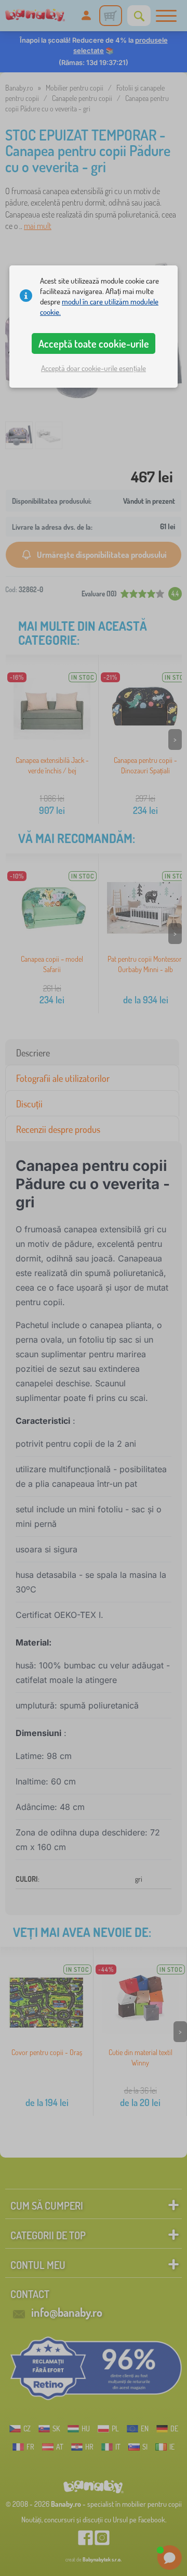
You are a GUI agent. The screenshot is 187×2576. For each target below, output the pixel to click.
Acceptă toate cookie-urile (94, 343)
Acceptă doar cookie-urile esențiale (94, 368)
